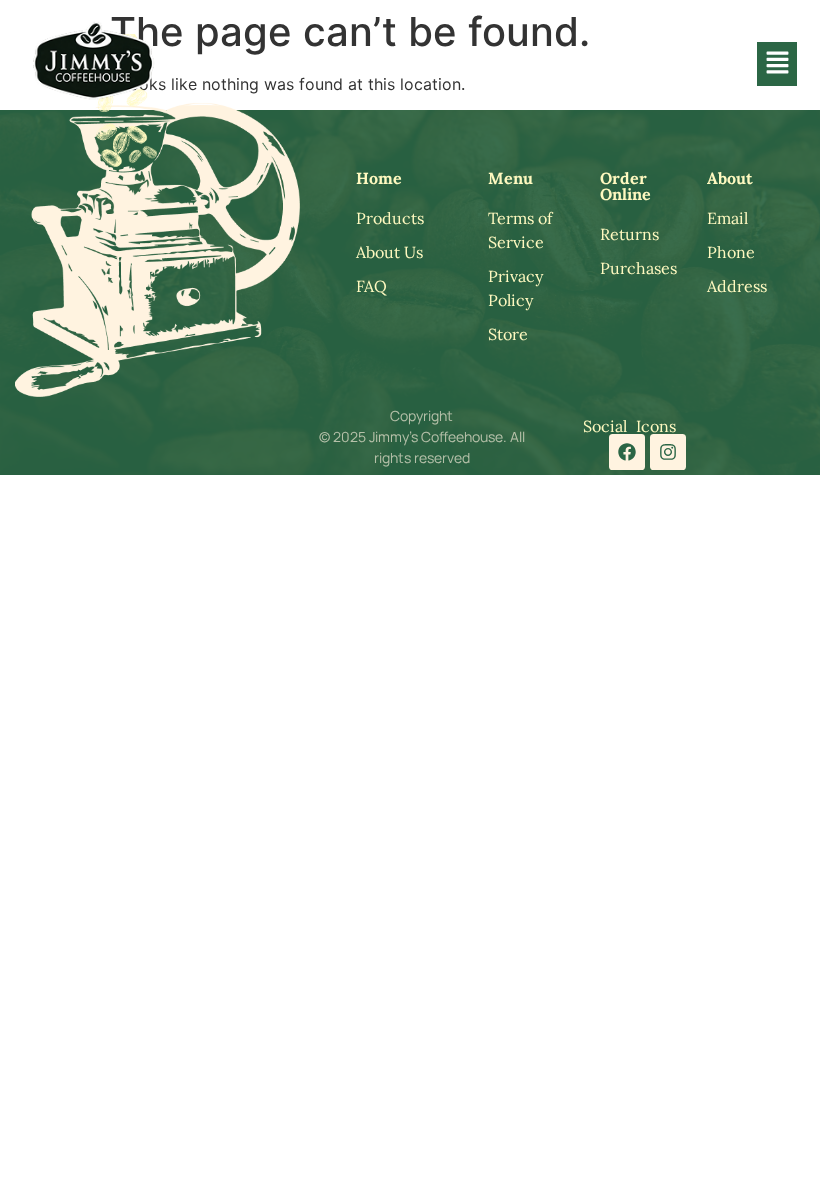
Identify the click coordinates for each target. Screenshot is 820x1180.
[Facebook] (627, 452)
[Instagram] (668, 452)
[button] (777, 63)
